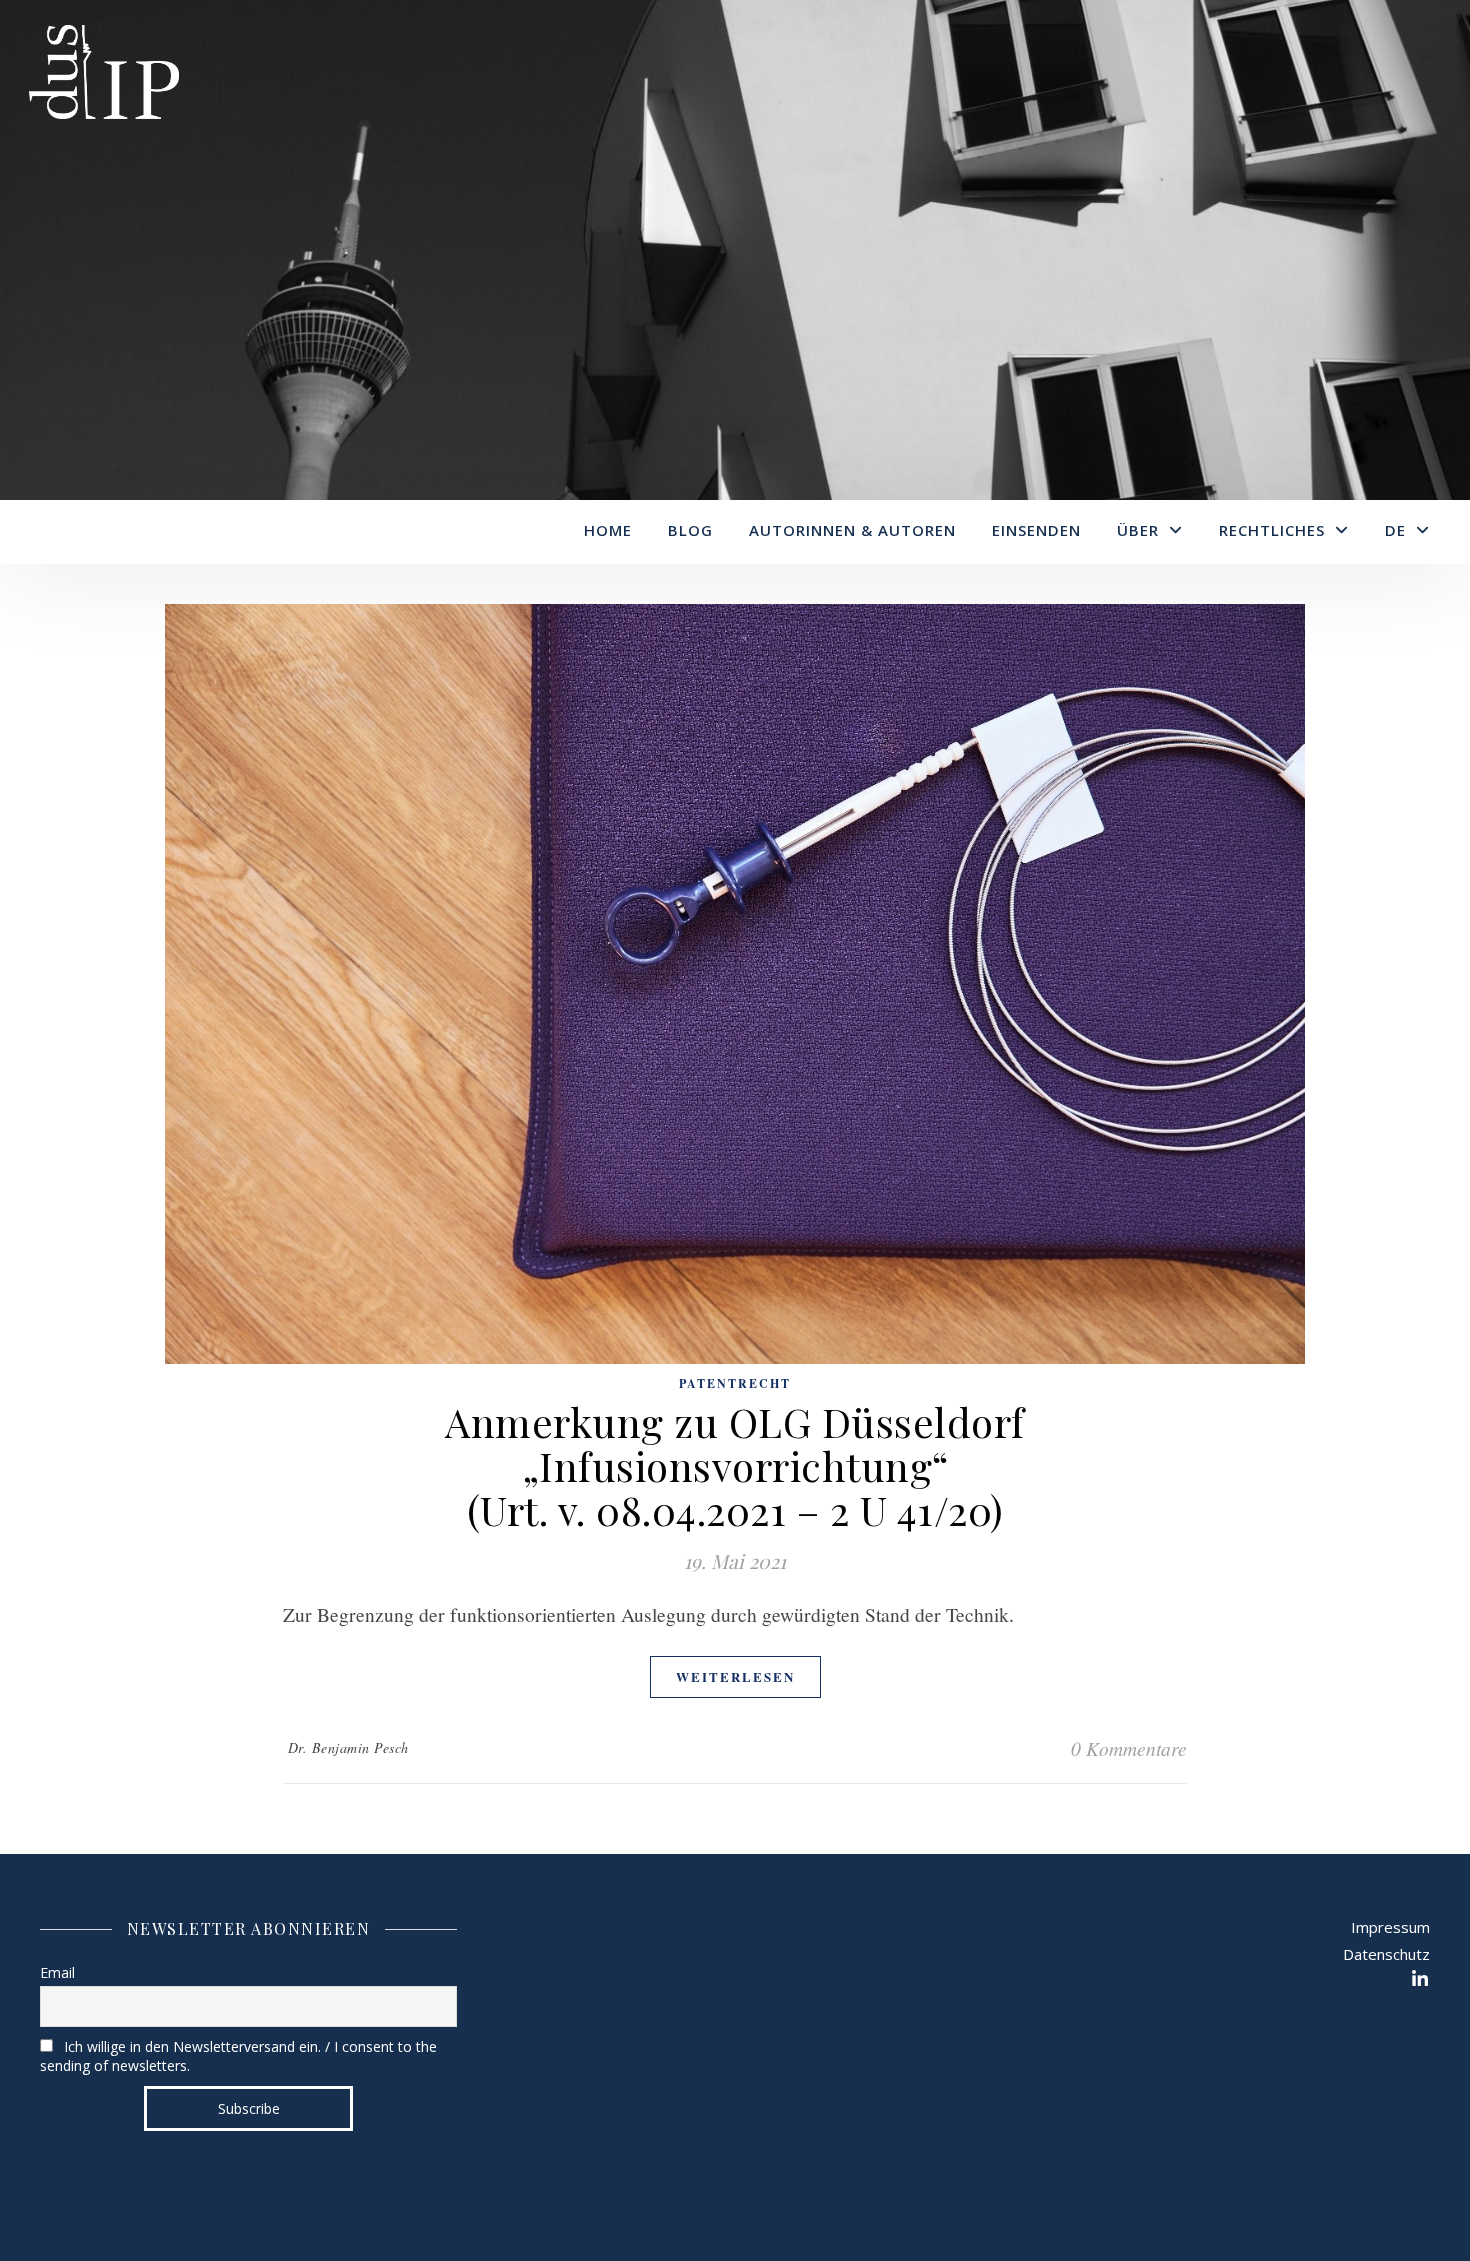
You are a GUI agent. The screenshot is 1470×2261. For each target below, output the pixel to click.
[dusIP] (104, 75)
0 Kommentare (1129, 1748)
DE (1395, 530)
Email (57, 1972)
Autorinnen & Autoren (852, 530)
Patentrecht (735, 1383)
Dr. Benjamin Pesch (348, 1747)
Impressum (1390, 1927)
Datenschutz (1386, 1954)
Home (608, 530)
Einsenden (1036, 530)
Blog (690, 530)
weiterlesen (735, 1676)
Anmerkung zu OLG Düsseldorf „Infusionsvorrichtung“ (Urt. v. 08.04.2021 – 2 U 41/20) (735, 1465)
